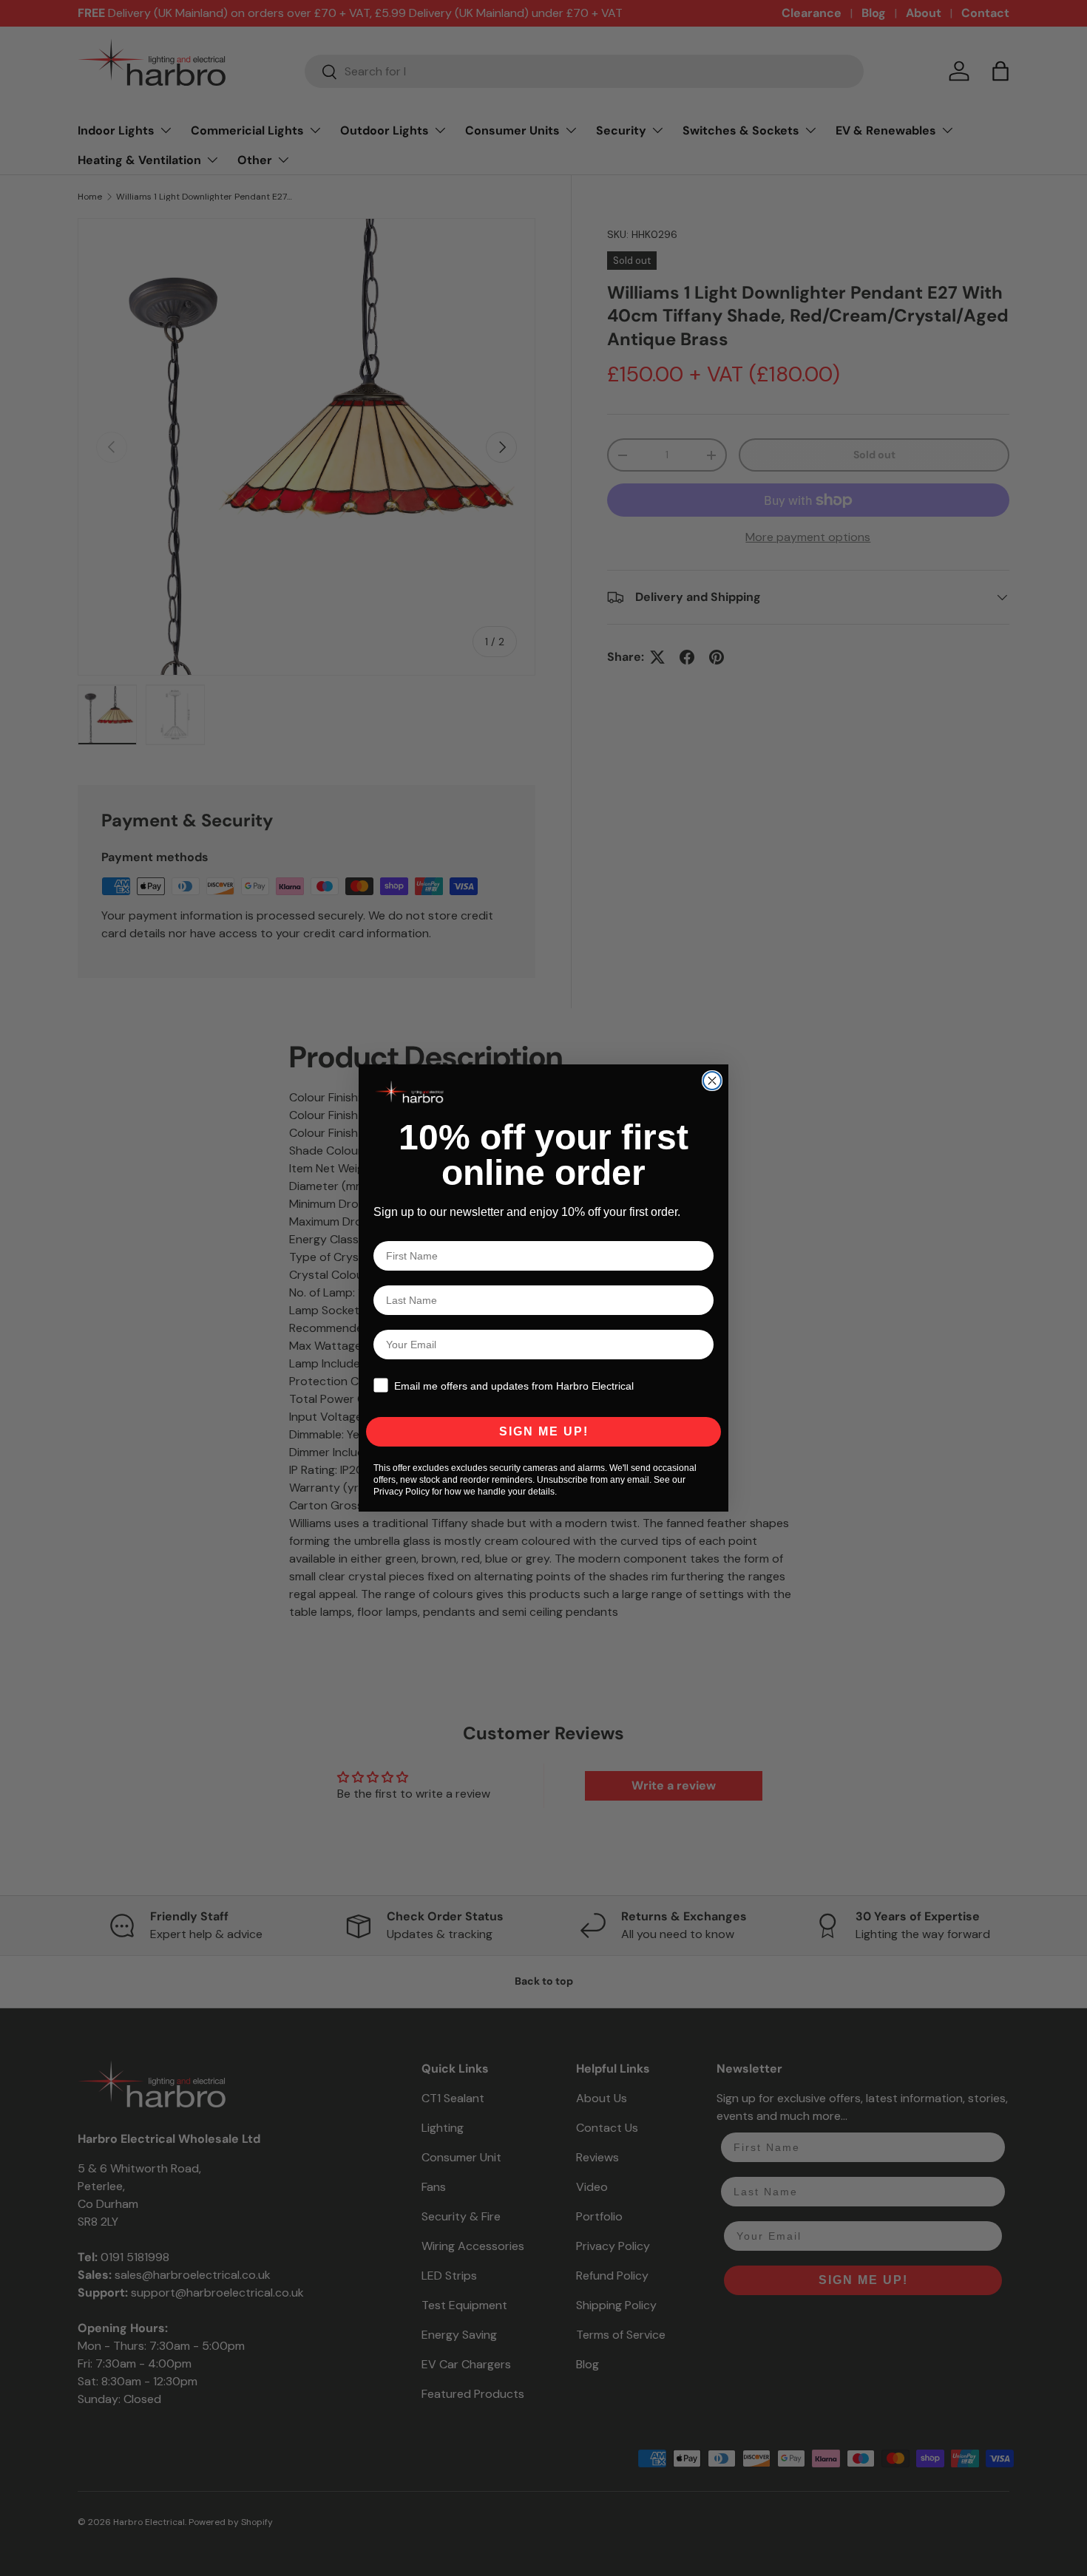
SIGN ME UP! (544, 1431)
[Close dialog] (712, 1081)
